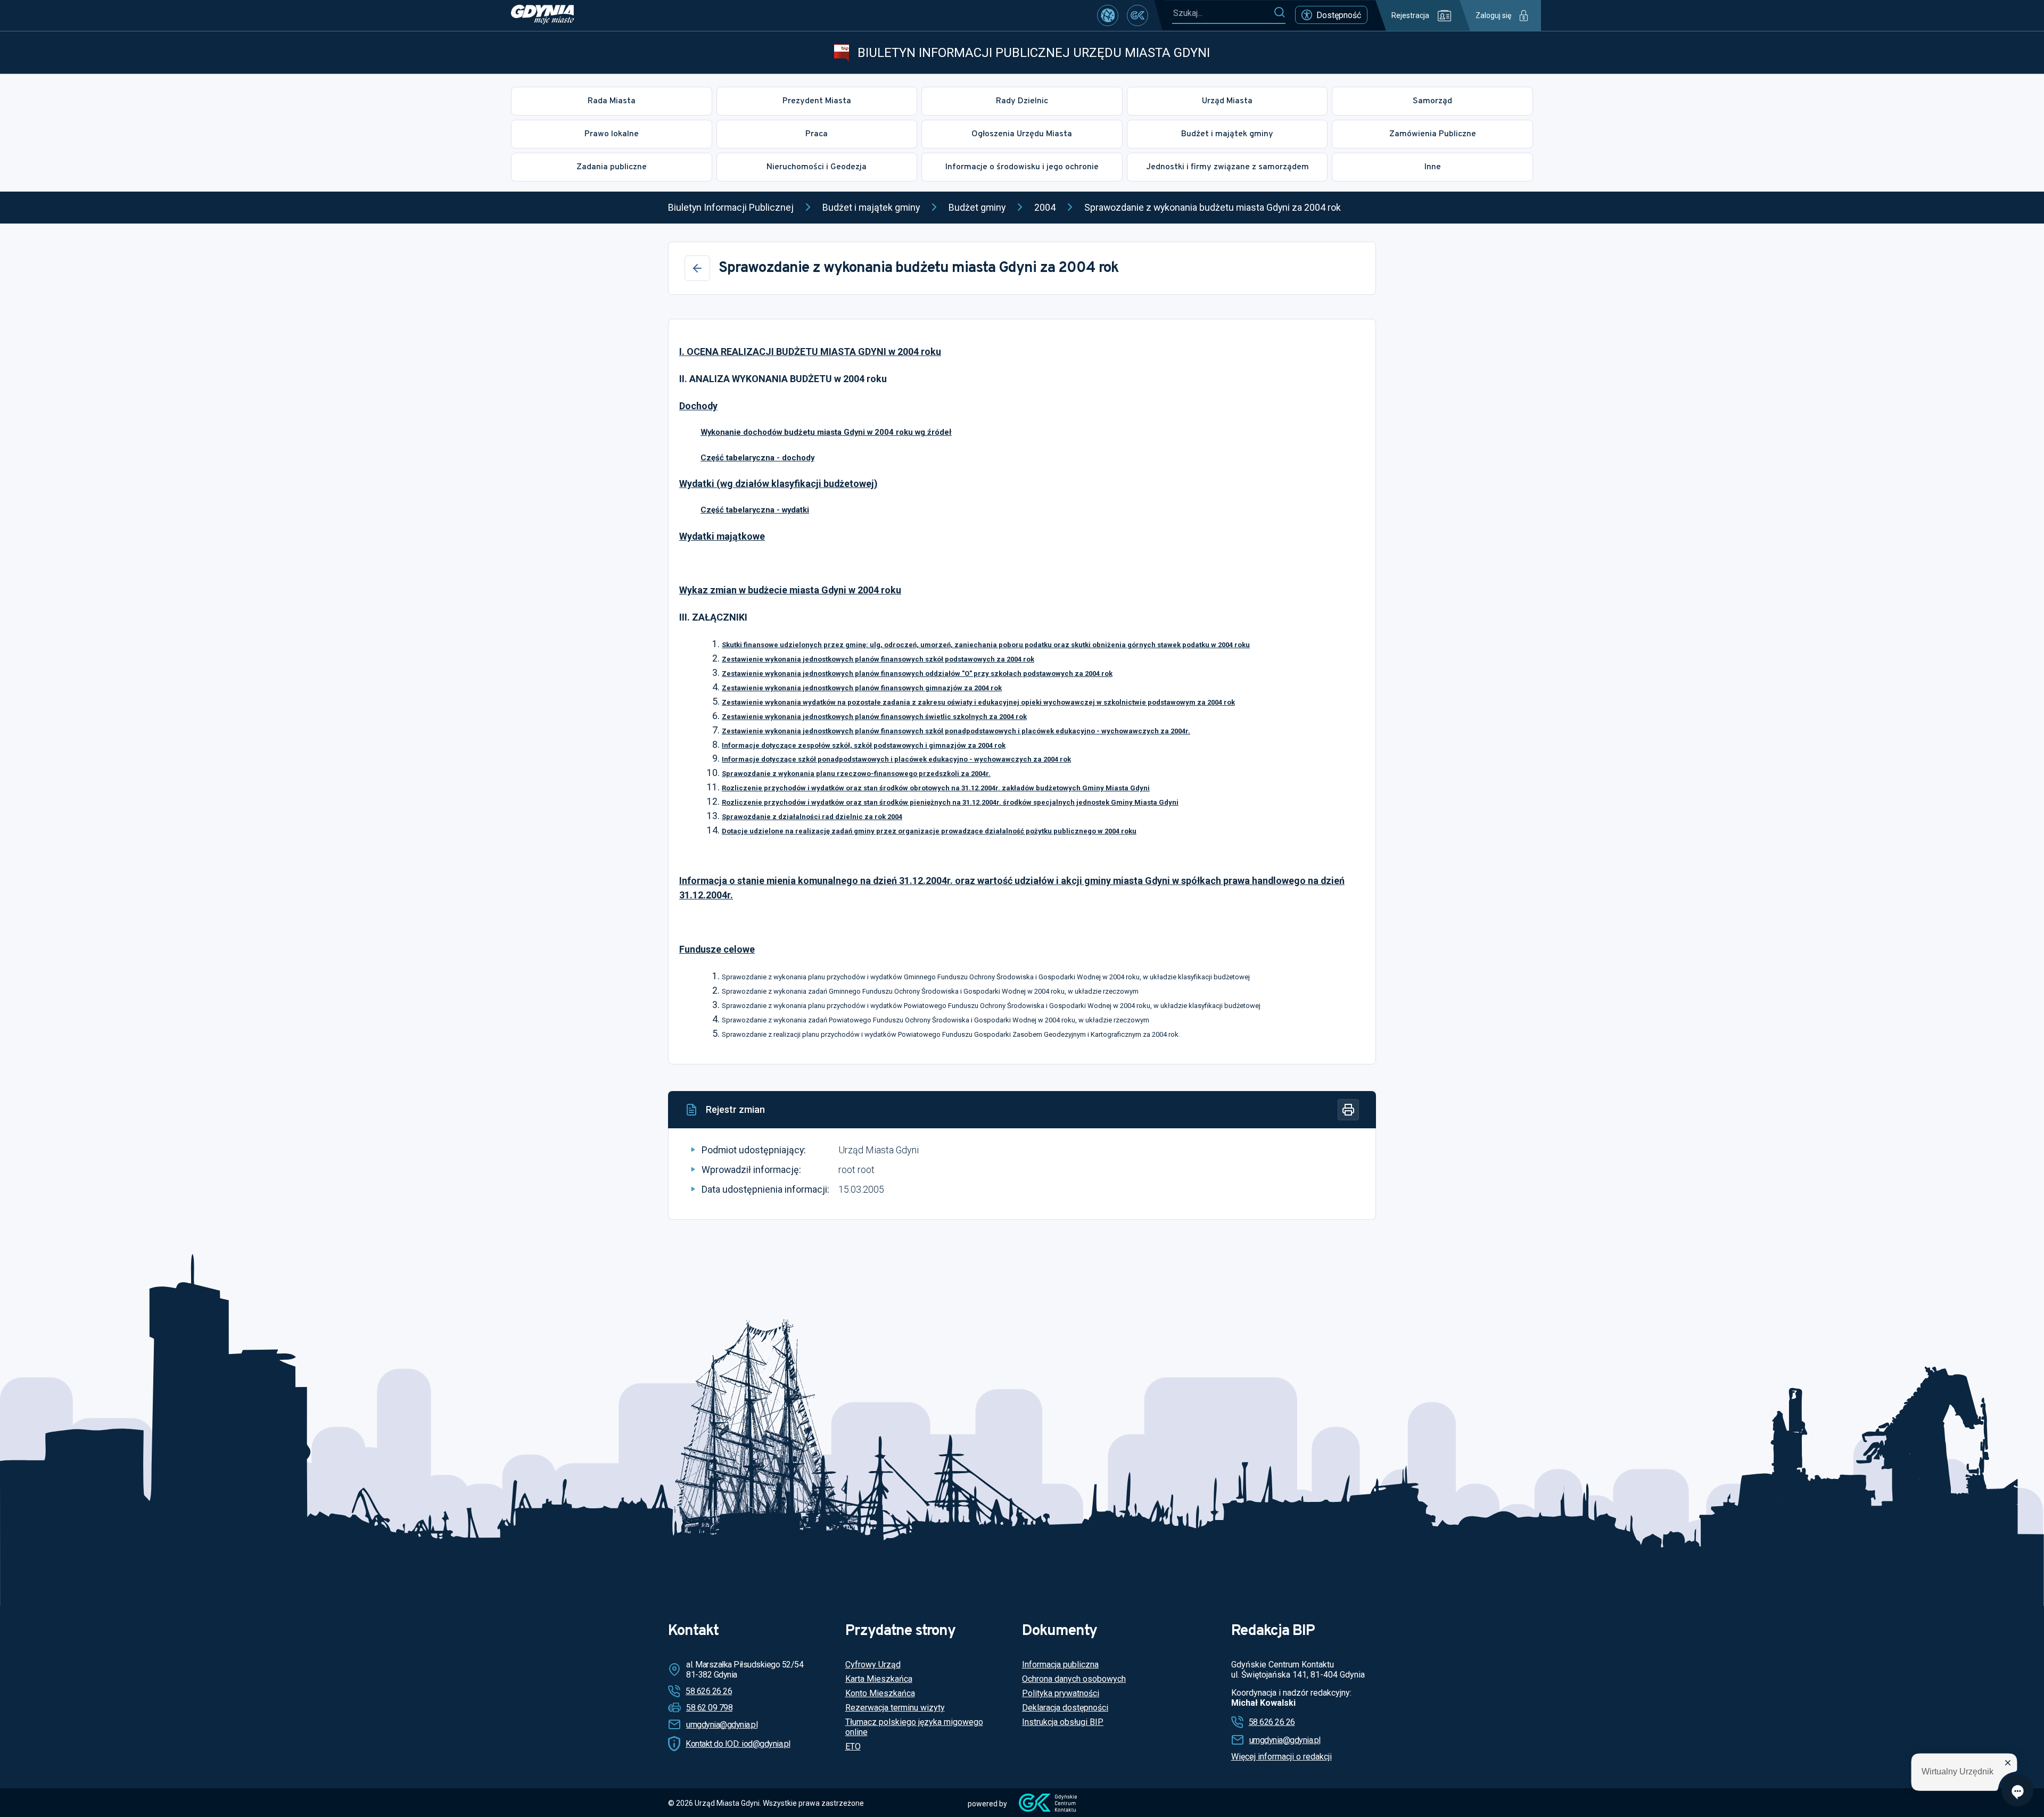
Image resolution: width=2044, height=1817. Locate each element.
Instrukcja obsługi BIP (1063, 1722)
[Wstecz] (697, 268)
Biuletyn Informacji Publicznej (731, 207)
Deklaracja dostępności (1065, 1708)
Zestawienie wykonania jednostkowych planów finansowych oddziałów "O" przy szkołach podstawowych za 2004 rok (917, 674)
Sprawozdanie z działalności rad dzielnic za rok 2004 (812, 817)
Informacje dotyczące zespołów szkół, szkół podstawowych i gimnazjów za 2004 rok (864, 745)
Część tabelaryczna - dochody (757, 458)
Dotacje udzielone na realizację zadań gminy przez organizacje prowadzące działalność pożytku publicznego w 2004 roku (929, 831)
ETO (853, 1746)
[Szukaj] (1279, 13)
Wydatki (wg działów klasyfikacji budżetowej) (778, 484)
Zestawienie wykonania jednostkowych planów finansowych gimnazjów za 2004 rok (862, 688)
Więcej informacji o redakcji (1281, 1757)
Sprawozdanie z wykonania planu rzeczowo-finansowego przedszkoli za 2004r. (856, 774)
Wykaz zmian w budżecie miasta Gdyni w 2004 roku (790, 590)
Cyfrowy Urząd (873, 1665)
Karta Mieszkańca (879, 1679)
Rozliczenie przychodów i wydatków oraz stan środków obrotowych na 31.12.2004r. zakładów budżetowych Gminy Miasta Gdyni (936, 788)
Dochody (698, 406)
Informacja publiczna (1060, 1665)
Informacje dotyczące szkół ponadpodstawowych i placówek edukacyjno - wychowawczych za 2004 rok (896, 759)
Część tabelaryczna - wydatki (755, 510)
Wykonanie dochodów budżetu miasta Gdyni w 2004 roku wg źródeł (826, 432)
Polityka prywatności (1061, 1693)
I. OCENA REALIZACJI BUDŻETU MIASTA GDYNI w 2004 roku (810, 352)
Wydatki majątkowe (722, 536)
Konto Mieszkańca (880, 1693)
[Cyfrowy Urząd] (1108, 15)
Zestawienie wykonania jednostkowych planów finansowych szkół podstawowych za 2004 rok (878, 659)
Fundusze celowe (717, 949)
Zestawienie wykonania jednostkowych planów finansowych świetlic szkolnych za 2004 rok (874, 717)
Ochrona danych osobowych (1074, 1679)
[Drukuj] (1348, 1110)
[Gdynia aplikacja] (1138, 15)
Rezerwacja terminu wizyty (895, 1708)
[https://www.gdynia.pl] (542, 15)
